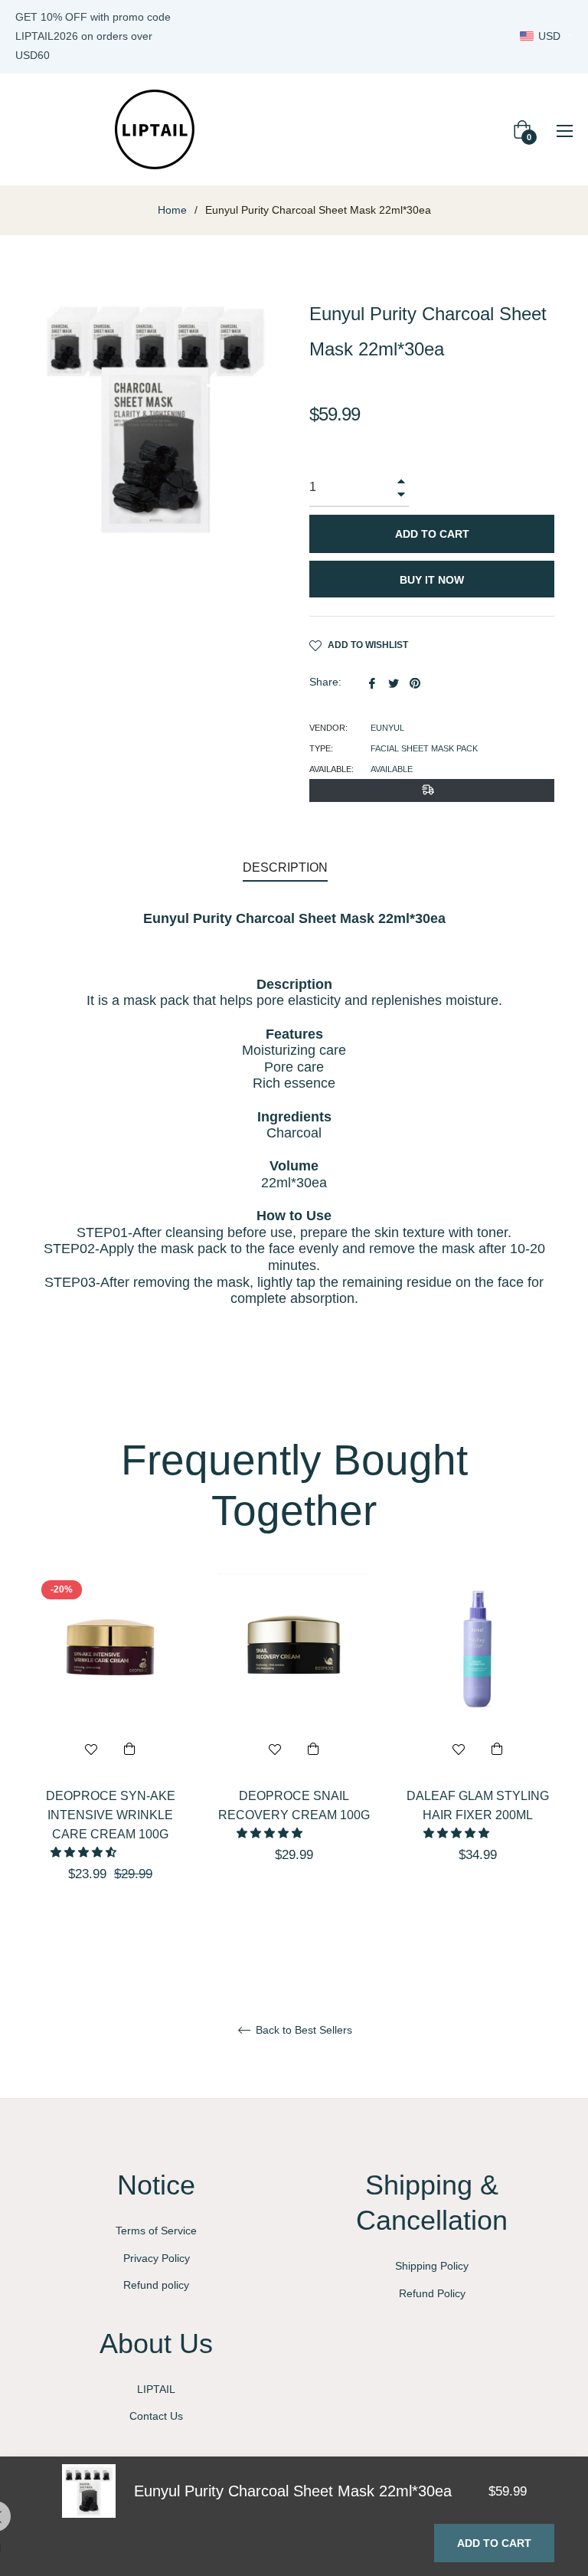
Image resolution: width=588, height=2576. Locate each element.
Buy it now (432, 580)
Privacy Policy (157, 2258)
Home (172, 210)
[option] (110, 1754)
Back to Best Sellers (302, 2030)
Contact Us (156, 2416)
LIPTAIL (156, 2389)
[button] (85, 1852)
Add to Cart (494, 2543)
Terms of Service (156, 2231)
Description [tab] (285, 867)
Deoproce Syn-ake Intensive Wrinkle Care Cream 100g (111, 1815)
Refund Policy (432, 2293)
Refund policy (156, 2285)
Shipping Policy (432, 2266)
